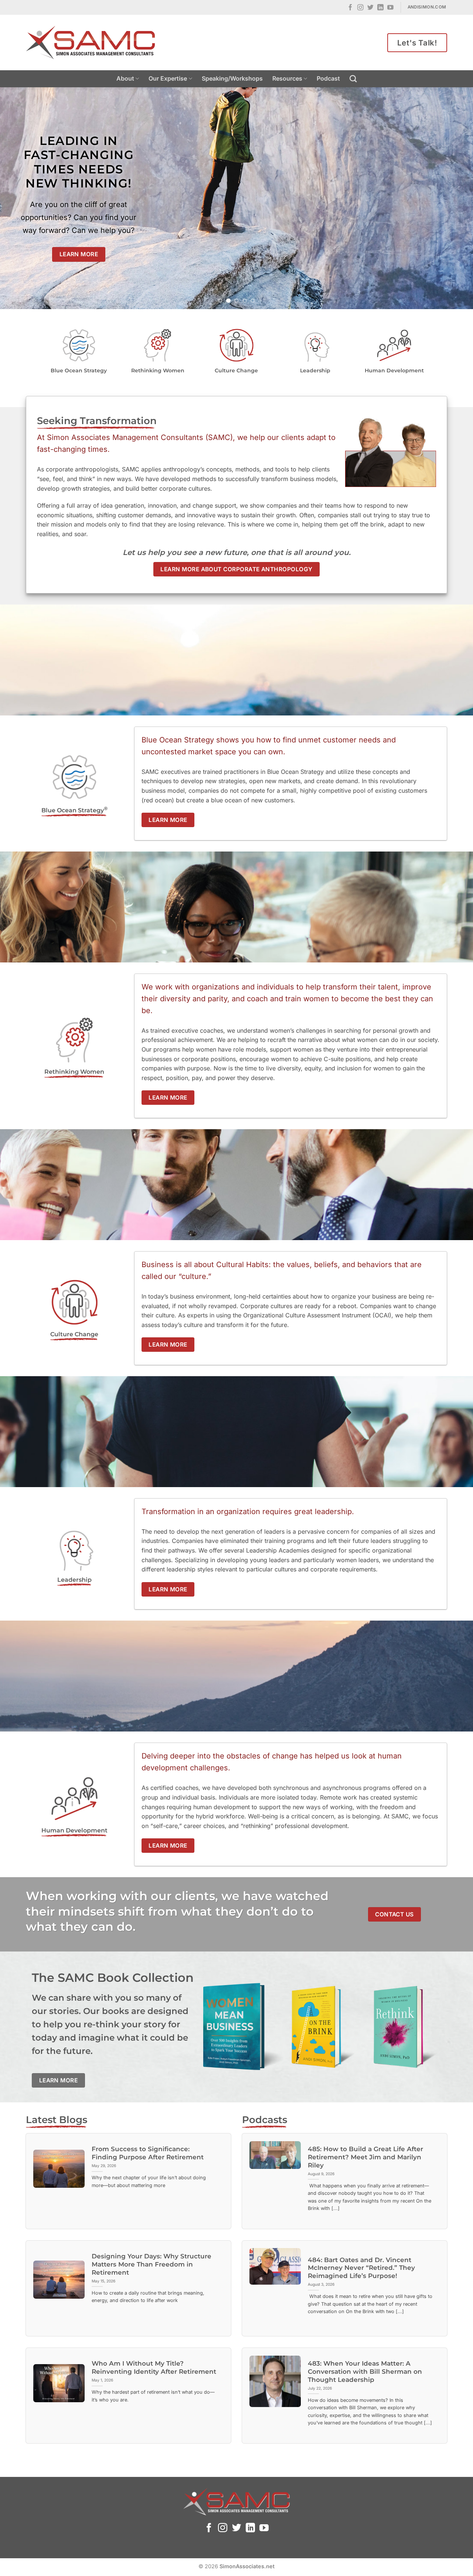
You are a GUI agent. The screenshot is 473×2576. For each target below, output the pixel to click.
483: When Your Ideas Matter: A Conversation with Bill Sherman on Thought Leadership (365, 2371)
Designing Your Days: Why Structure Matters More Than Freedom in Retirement (152, 2264)
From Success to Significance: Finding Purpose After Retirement (148, 2153)
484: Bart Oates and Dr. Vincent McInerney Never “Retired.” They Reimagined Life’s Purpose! (361, 2268)
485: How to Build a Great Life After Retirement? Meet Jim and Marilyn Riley (365, 2157)
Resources (287, 78)
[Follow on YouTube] (390, 8)
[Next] (454, 198)
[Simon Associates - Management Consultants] (91, 43)
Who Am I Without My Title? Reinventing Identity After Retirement (154, 2367)
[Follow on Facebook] (351, 8)
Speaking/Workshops (232, 78)
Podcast (328, 78)
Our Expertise (168, 78)
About (125, 78)
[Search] (353, 79)
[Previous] (19, 198)
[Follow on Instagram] (360, 8)
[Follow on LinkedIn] (380, 8)
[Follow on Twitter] (370, 8)
